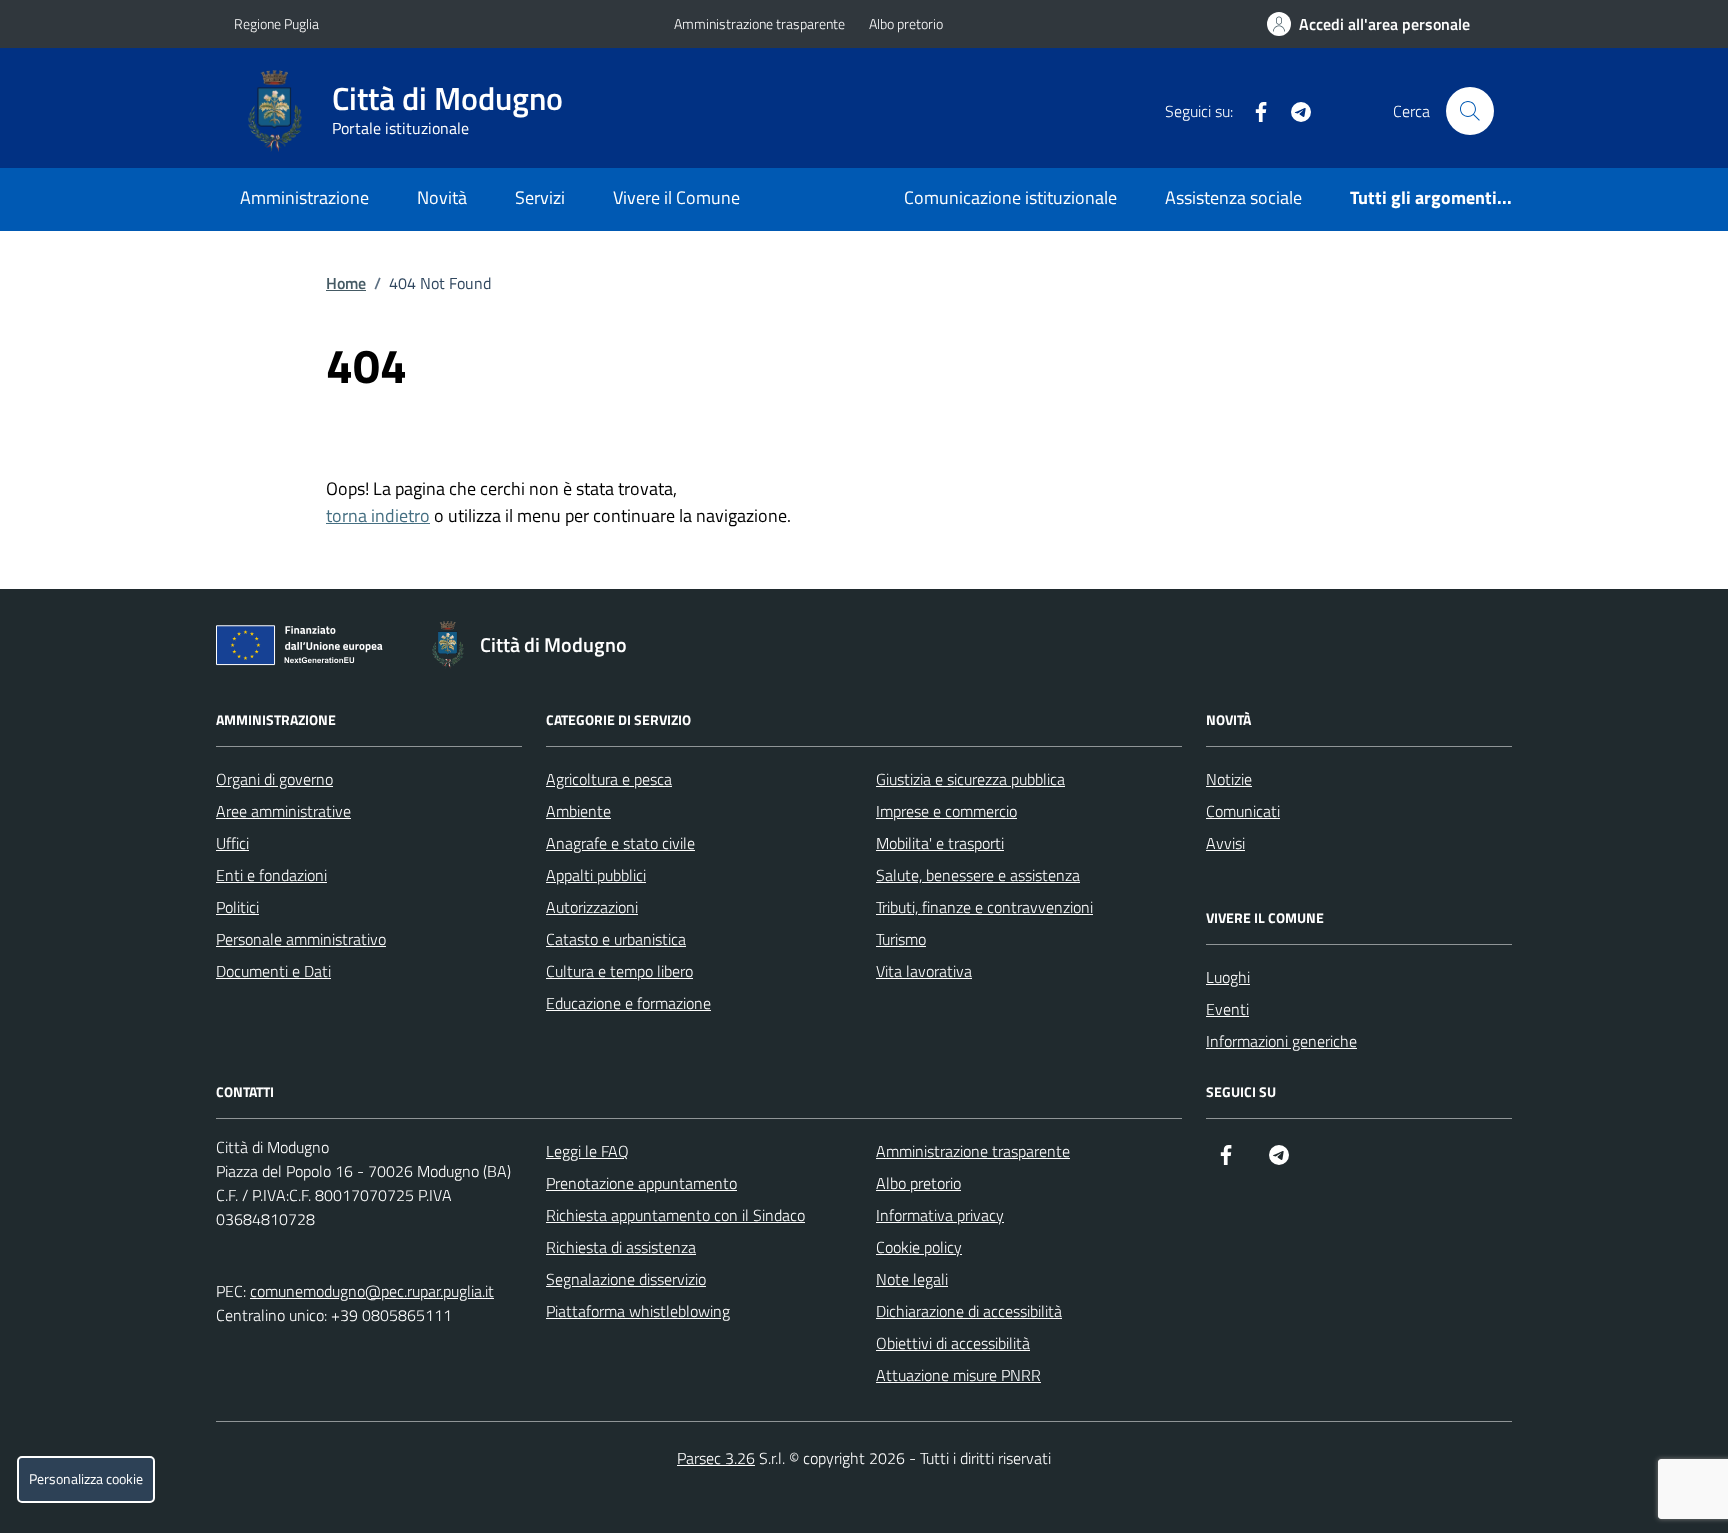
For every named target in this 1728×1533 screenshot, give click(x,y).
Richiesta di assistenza (621, 1247)
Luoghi (1228, 977)
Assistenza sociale (1233, 197)
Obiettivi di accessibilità (953, 1343)
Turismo (901, 939)
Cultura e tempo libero (619, 971)
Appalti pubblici (596, 875)
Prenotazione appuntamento (641, 1183)
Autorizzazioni (592, 907)
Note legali (912, 1279)
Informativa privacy (940, 1215)
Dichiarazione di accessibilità (969, 1311)
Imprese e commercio (946, 811)
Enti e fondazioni (271, 875)
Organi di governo (274, 779)
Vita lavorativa (924, 971)
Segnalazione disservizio (626, 1279)
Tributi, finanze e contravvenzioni (984, 907)
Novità (442, 197)
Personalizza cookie (86, 1479)
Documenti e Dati (273, 971)
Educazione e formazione (628, 1003)
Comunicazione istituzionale (1010, 197)
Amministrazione (304, 197)
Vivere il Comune (676, 197)
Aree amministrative (283, 811)
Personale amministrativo (301, 939)
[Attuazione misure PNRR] (305, 649)
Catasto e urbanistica (616, 939)
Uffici (232, 843)
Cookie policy (919, 1247)
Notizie (1229, 779)
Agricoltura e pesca (609, 779)
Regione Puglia (276, 23)
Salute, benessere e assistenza (978, 875)
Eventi (1227, 1009)
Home (346, 283)
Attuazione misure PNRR (958, 1375)
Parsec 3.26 (716, 1458)
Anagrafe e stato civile (620, 843)
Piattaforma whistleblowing (638, 1311)
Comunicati (1243, 811)
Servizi (540, 197)
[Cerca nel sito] (1470, 111)
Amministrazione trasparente (759, 23)
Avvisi (1225, 843)
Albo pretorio (906, 23)
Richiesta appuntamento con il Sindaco (675, 1215)
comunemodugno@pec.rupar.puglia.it (372, 1291)
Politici (237, 907)
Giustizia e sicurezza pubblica (970, 779)
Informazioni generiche (1281, 1041)
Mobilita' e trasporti (940, 843)
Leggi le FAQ (587, 1151)
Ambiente (578, 811)
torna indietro (378, 515)
